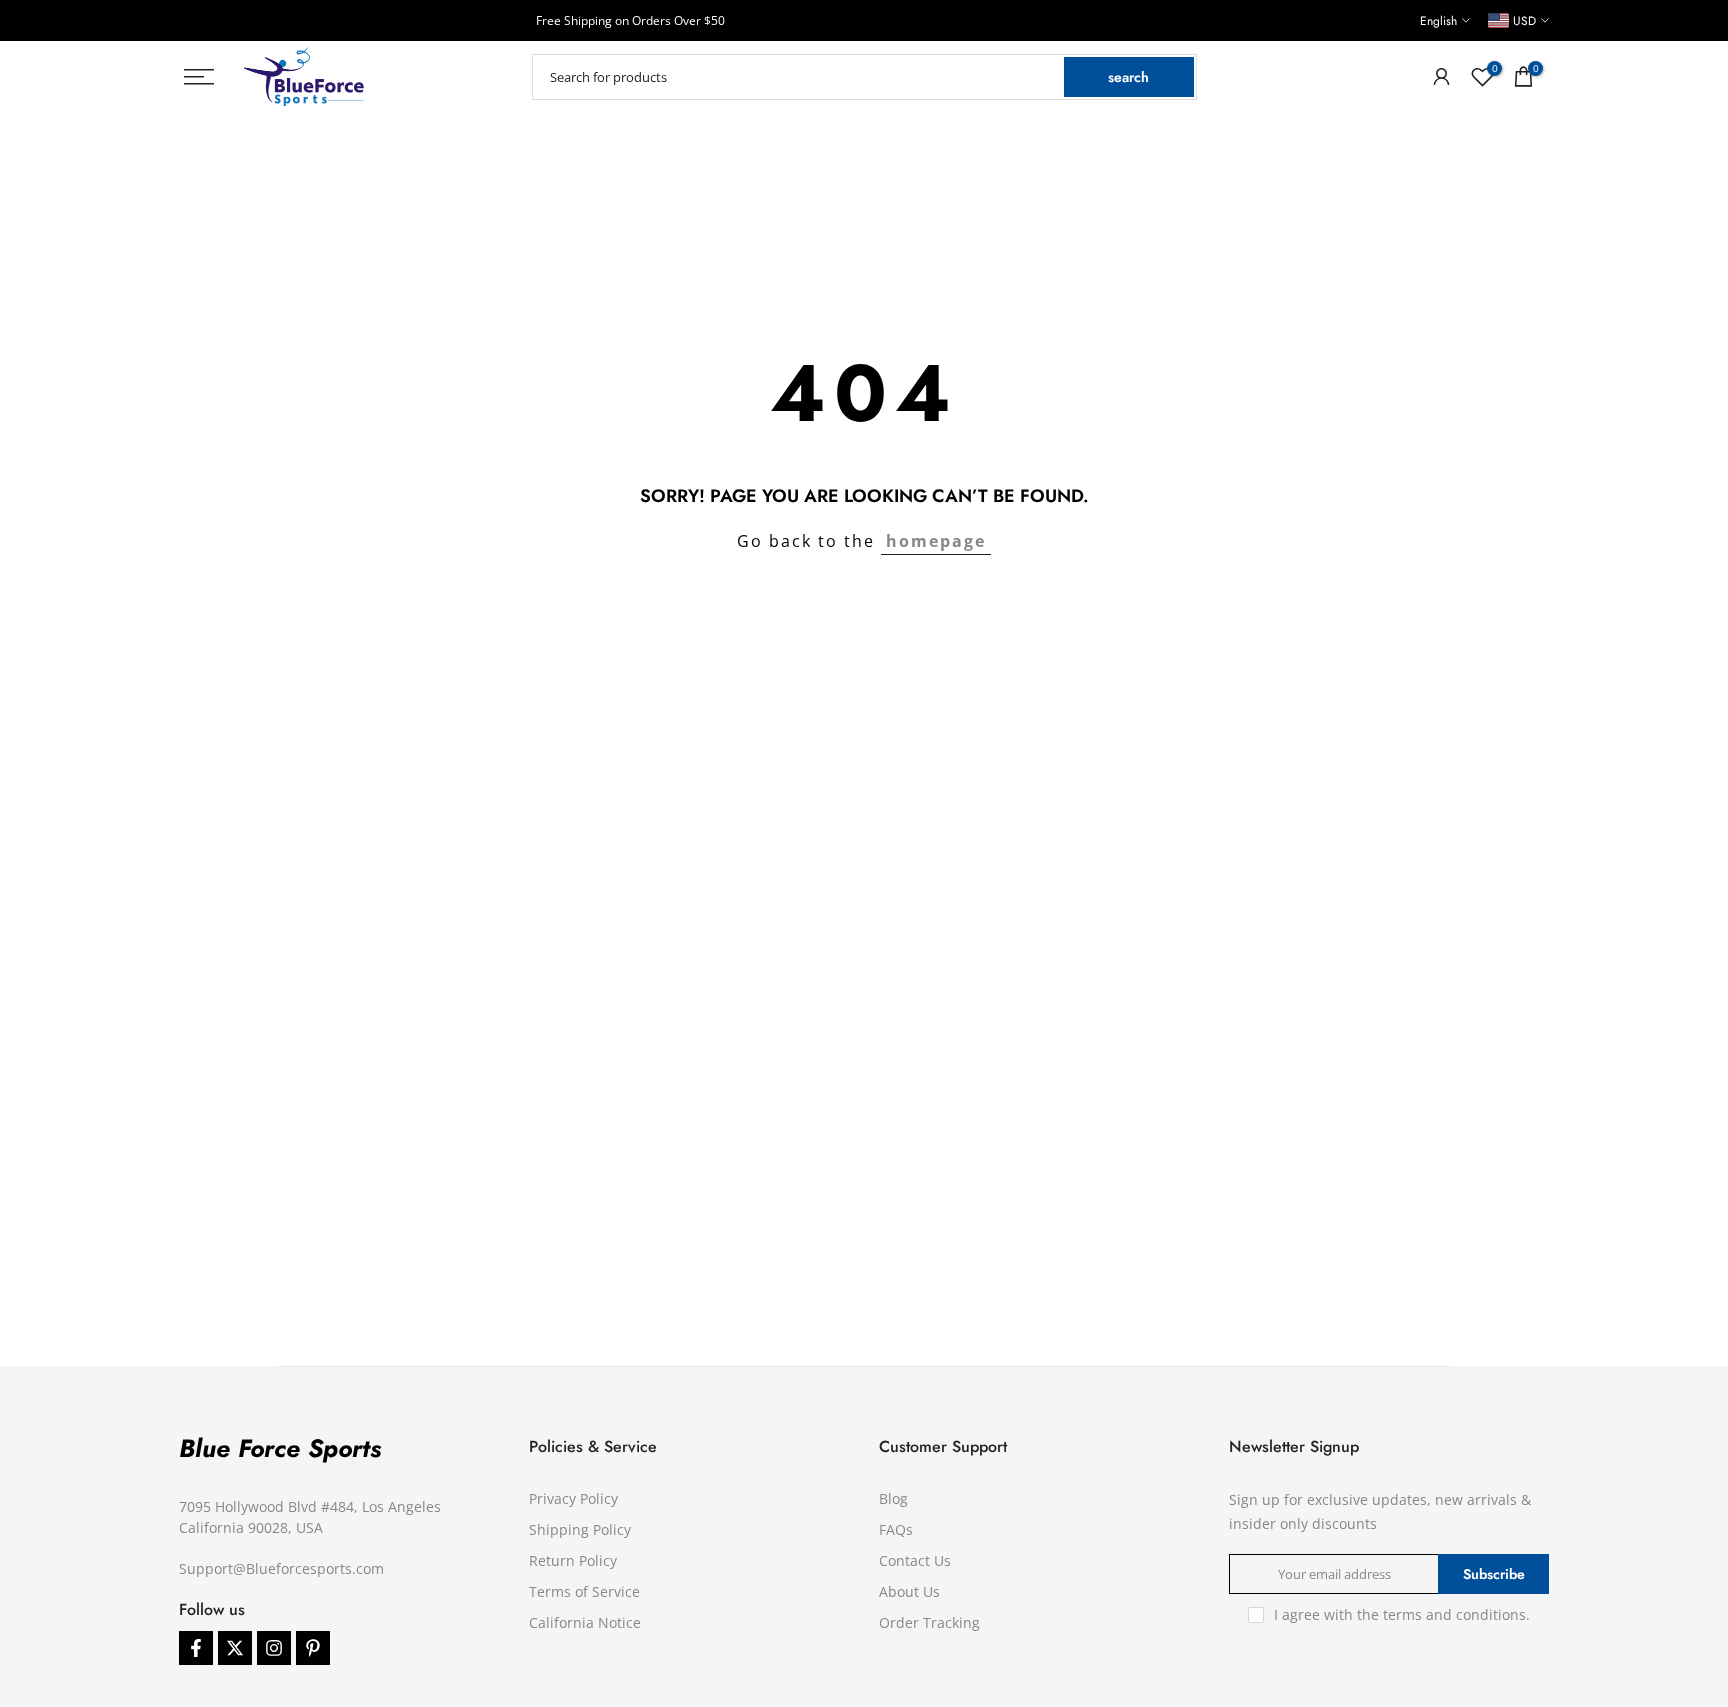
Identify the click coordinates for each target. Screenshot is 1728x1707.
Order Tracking (929, 1622)
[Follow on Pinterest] (313, 1648)
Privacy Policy (573, 1498)
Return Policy (573, 1560)
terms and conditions (1454, 1614)
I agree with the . (1402, 1614)
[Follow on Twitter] (235, 1648)
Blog (893, 1498)
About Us (909, 1591)
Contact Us (915, 1560)
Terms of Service (584, 1591)
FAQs (896, 1529)
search (1128, 77)
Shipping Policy (580, 1529)
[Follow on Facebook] (196, 1648)
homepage (936, 541)
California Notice (585, 1622)
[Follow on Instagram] (274, 1648)
